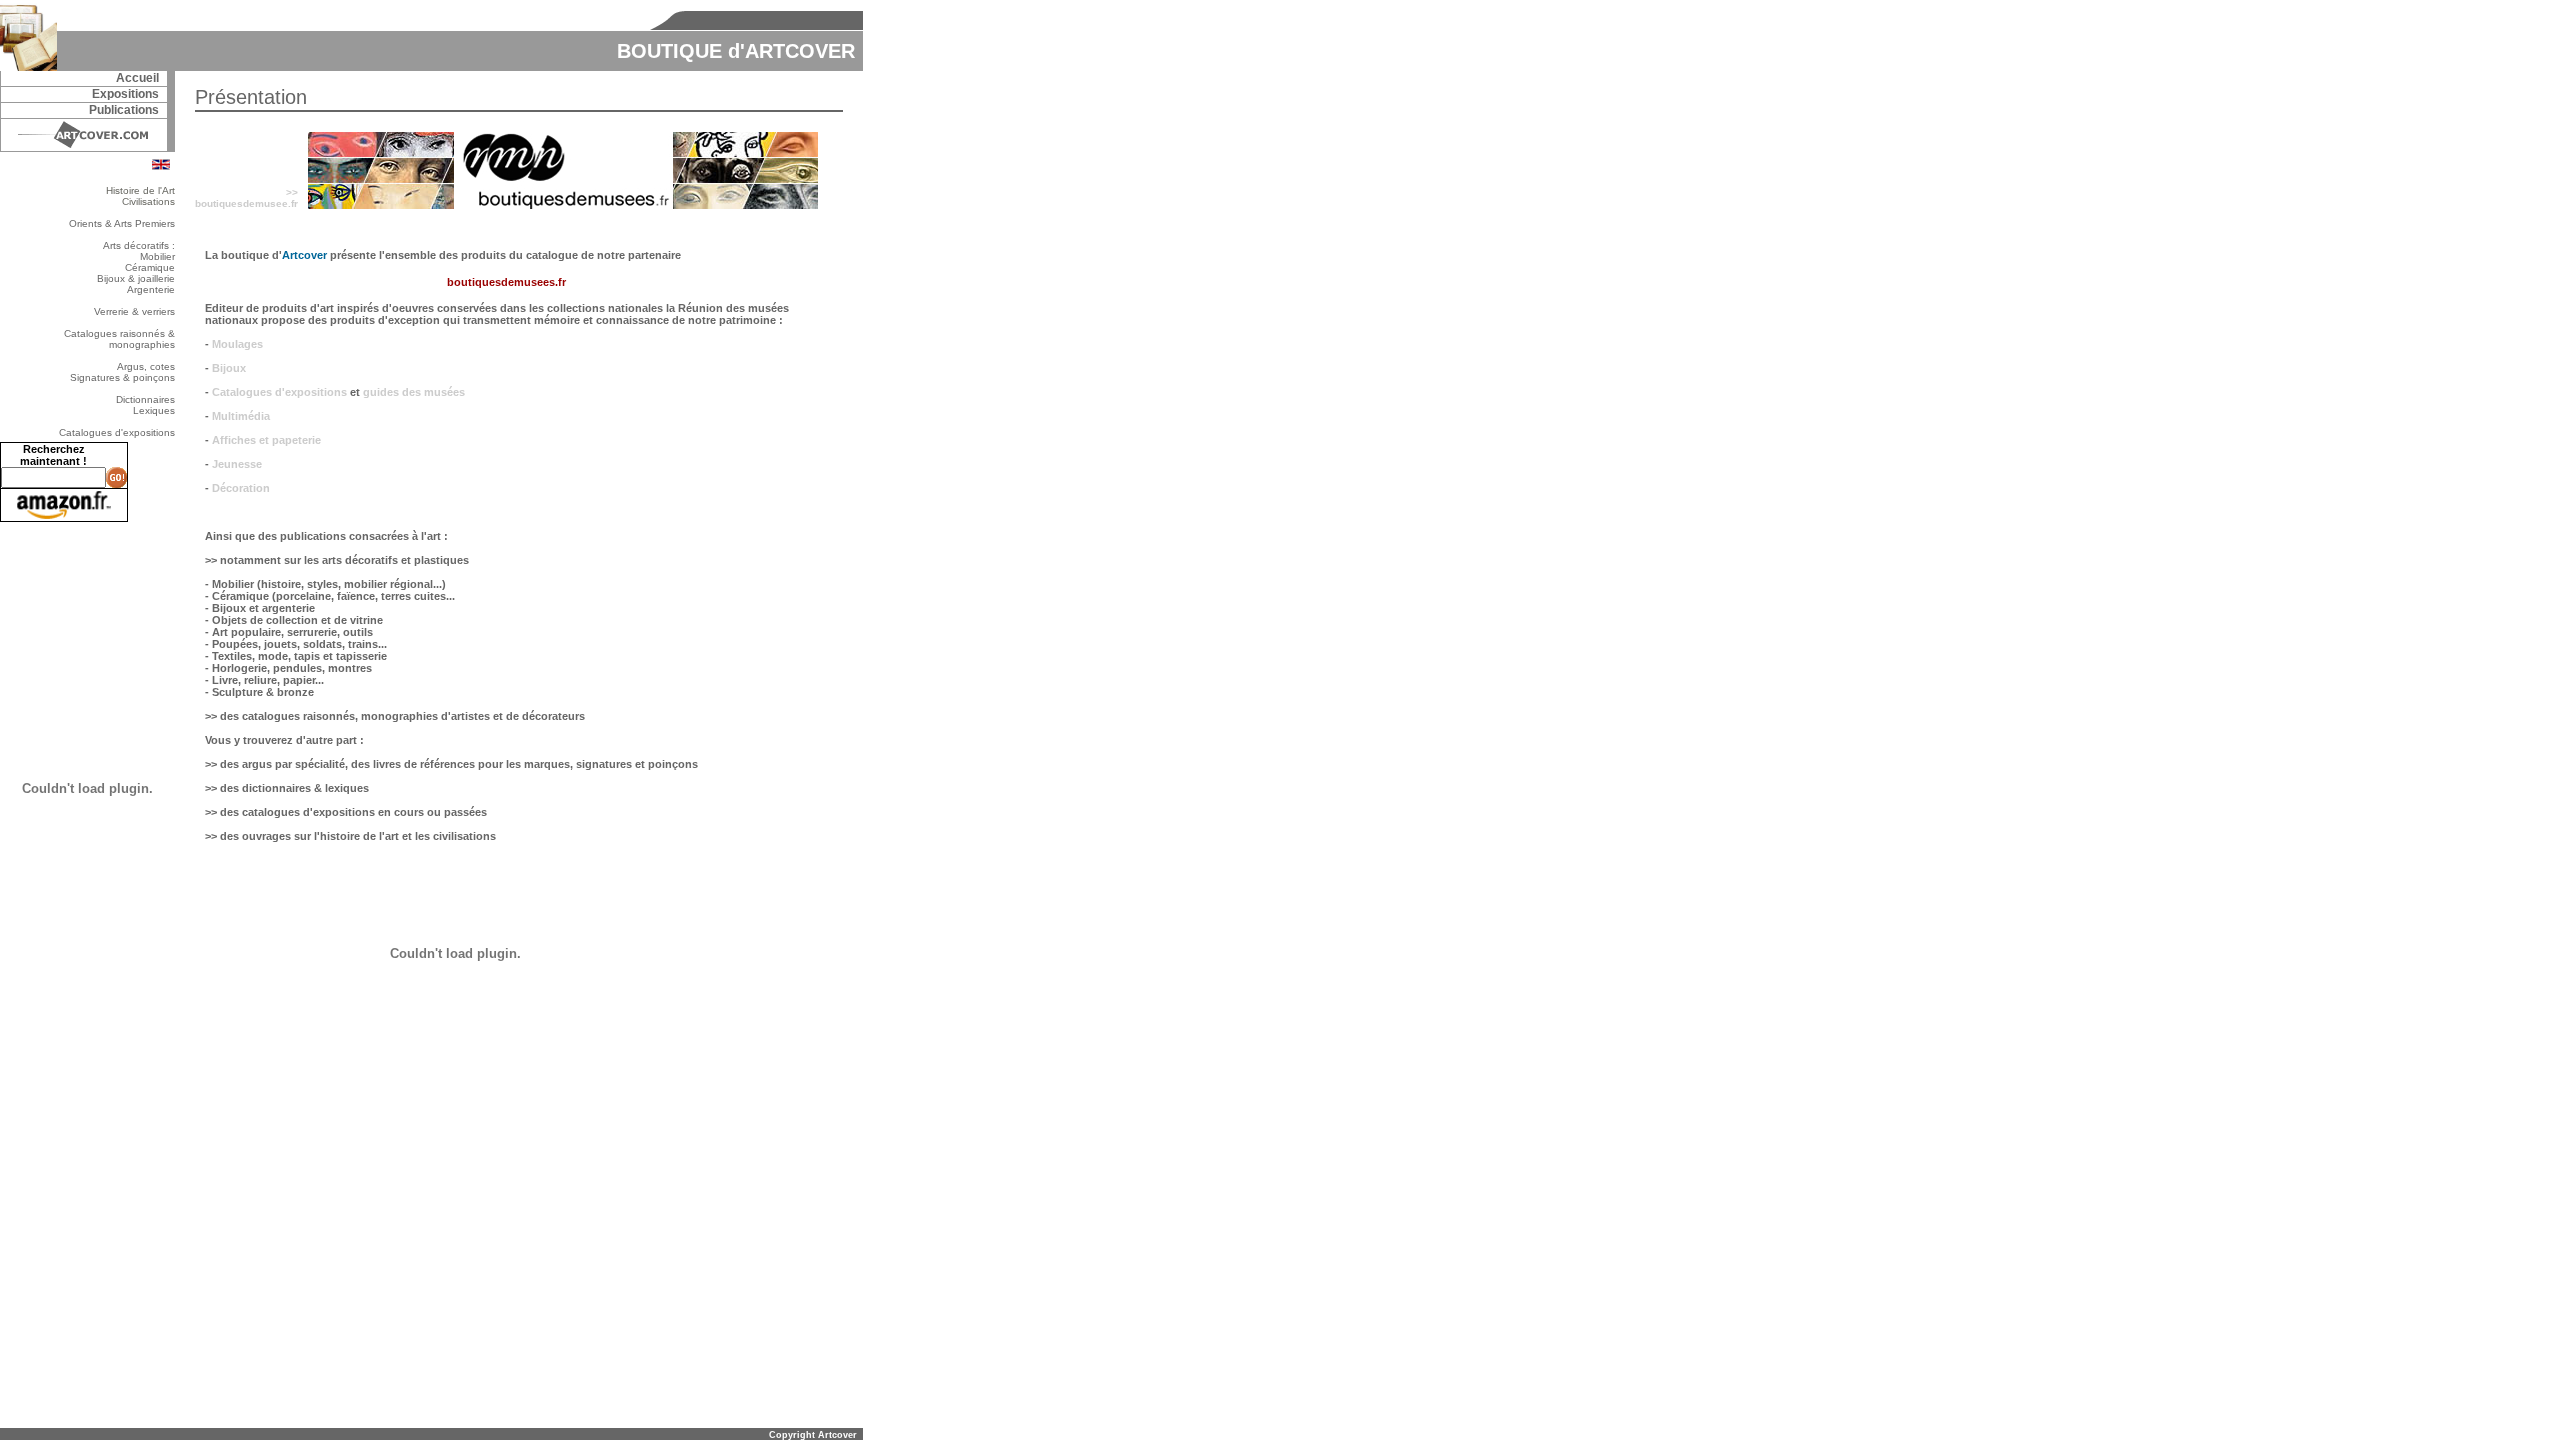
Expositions (125, 94)
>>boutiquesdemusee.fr (246, 198)
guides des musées (414, 392)
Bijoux (229, 368)
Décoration (241, 488)
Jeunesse (237, 464)
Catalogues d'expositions (279, 392)
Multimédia (241, 416)
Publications (124, 110)
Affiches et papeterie (266, 440)
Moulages (237, 344)
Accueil (137, 78)
